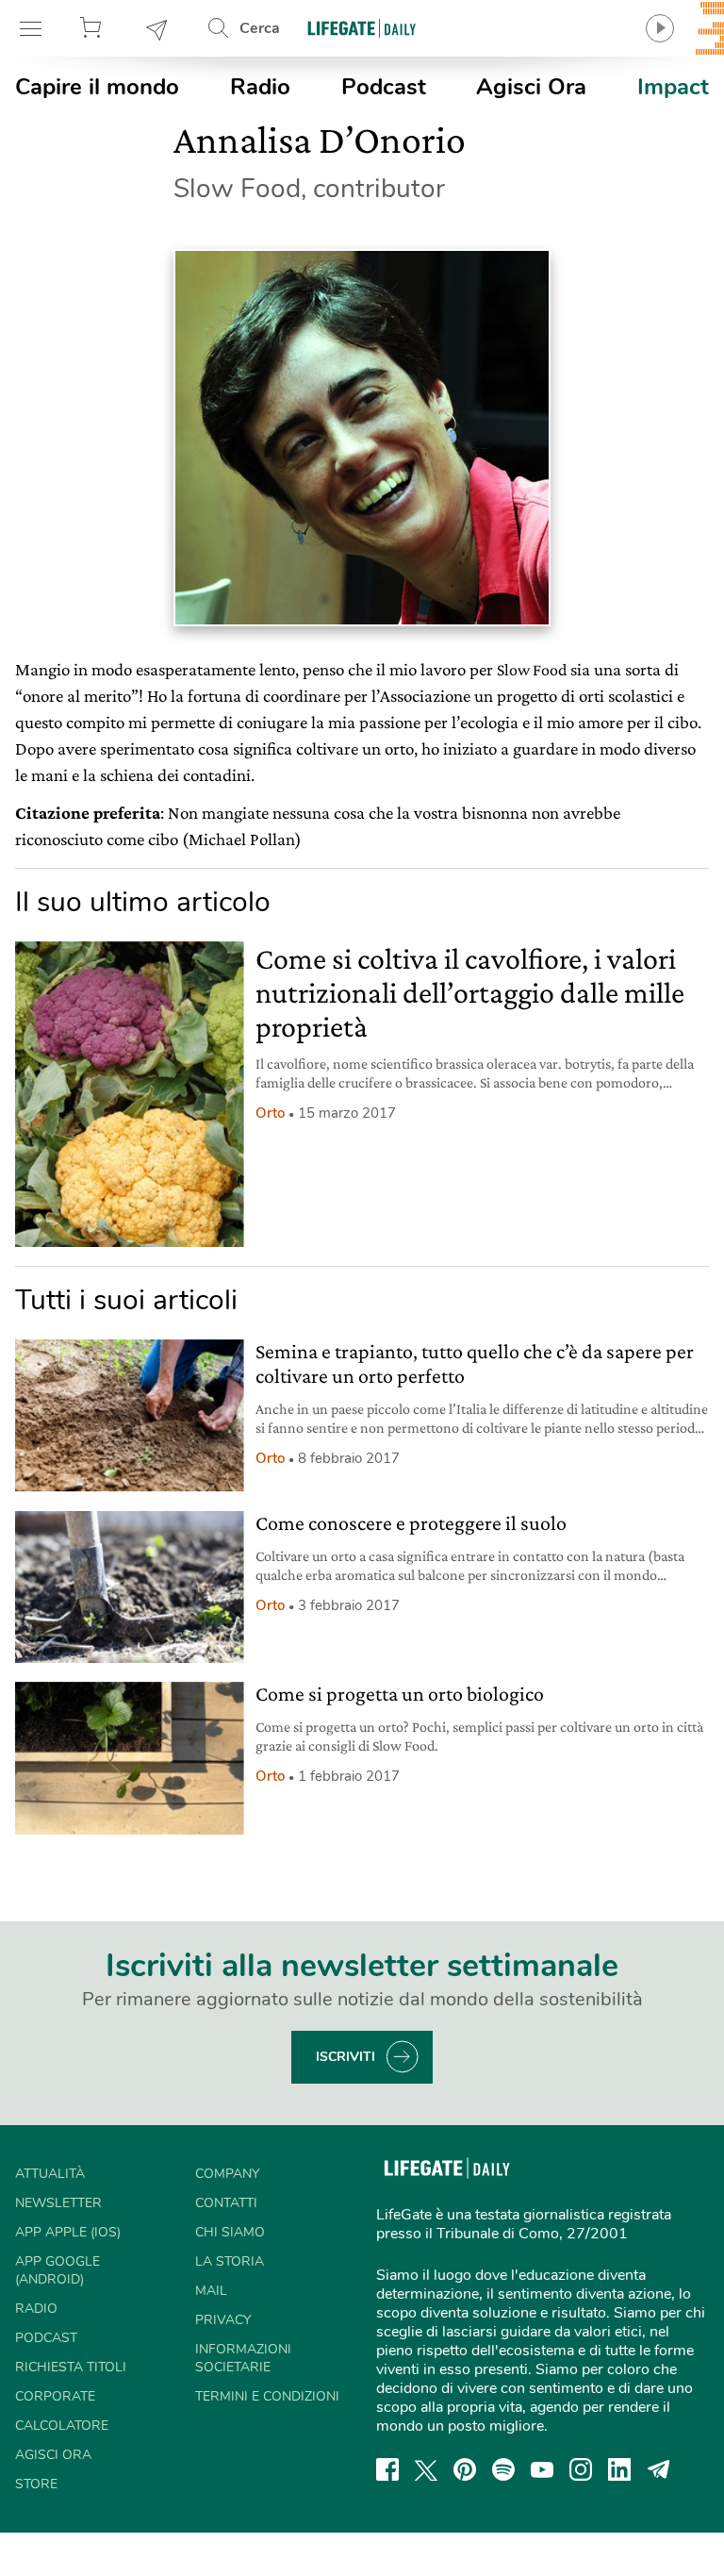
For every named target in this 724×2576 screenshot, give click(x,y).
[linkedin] (619, 2469)
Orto (270, 1113)
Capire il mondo (97, 87)
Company (227, 2174)
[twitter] (426, 2469)
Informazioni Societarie (243, 2358)
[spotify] (503, 2469)
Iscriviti (346, 2057)
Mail (211, 2291)
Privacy (223, 2320)
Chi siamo (230, 2232)
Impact (673, 87)
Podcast (384, 87)
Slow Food (532, 670)
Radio (260, 87)
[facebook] (387, 2469)
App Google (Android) (58, 2270)
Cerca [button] (260, 28)
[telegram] (659, 2469)
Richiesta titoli (71, 2367)
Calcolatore (62, 2426)
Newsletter (157, 28)
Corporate (55, 2396)
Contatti (226, 2203)
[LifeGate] (362, 28)
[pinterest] (465, 2469)
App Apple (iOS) (68, 2232)
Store (93, 28)
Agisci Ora (531, 87)
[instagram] (581, 2469)
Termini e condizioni (267, 2396)
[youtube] (542, 2469)
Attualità (50, 2174)
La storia (230, 2261)
